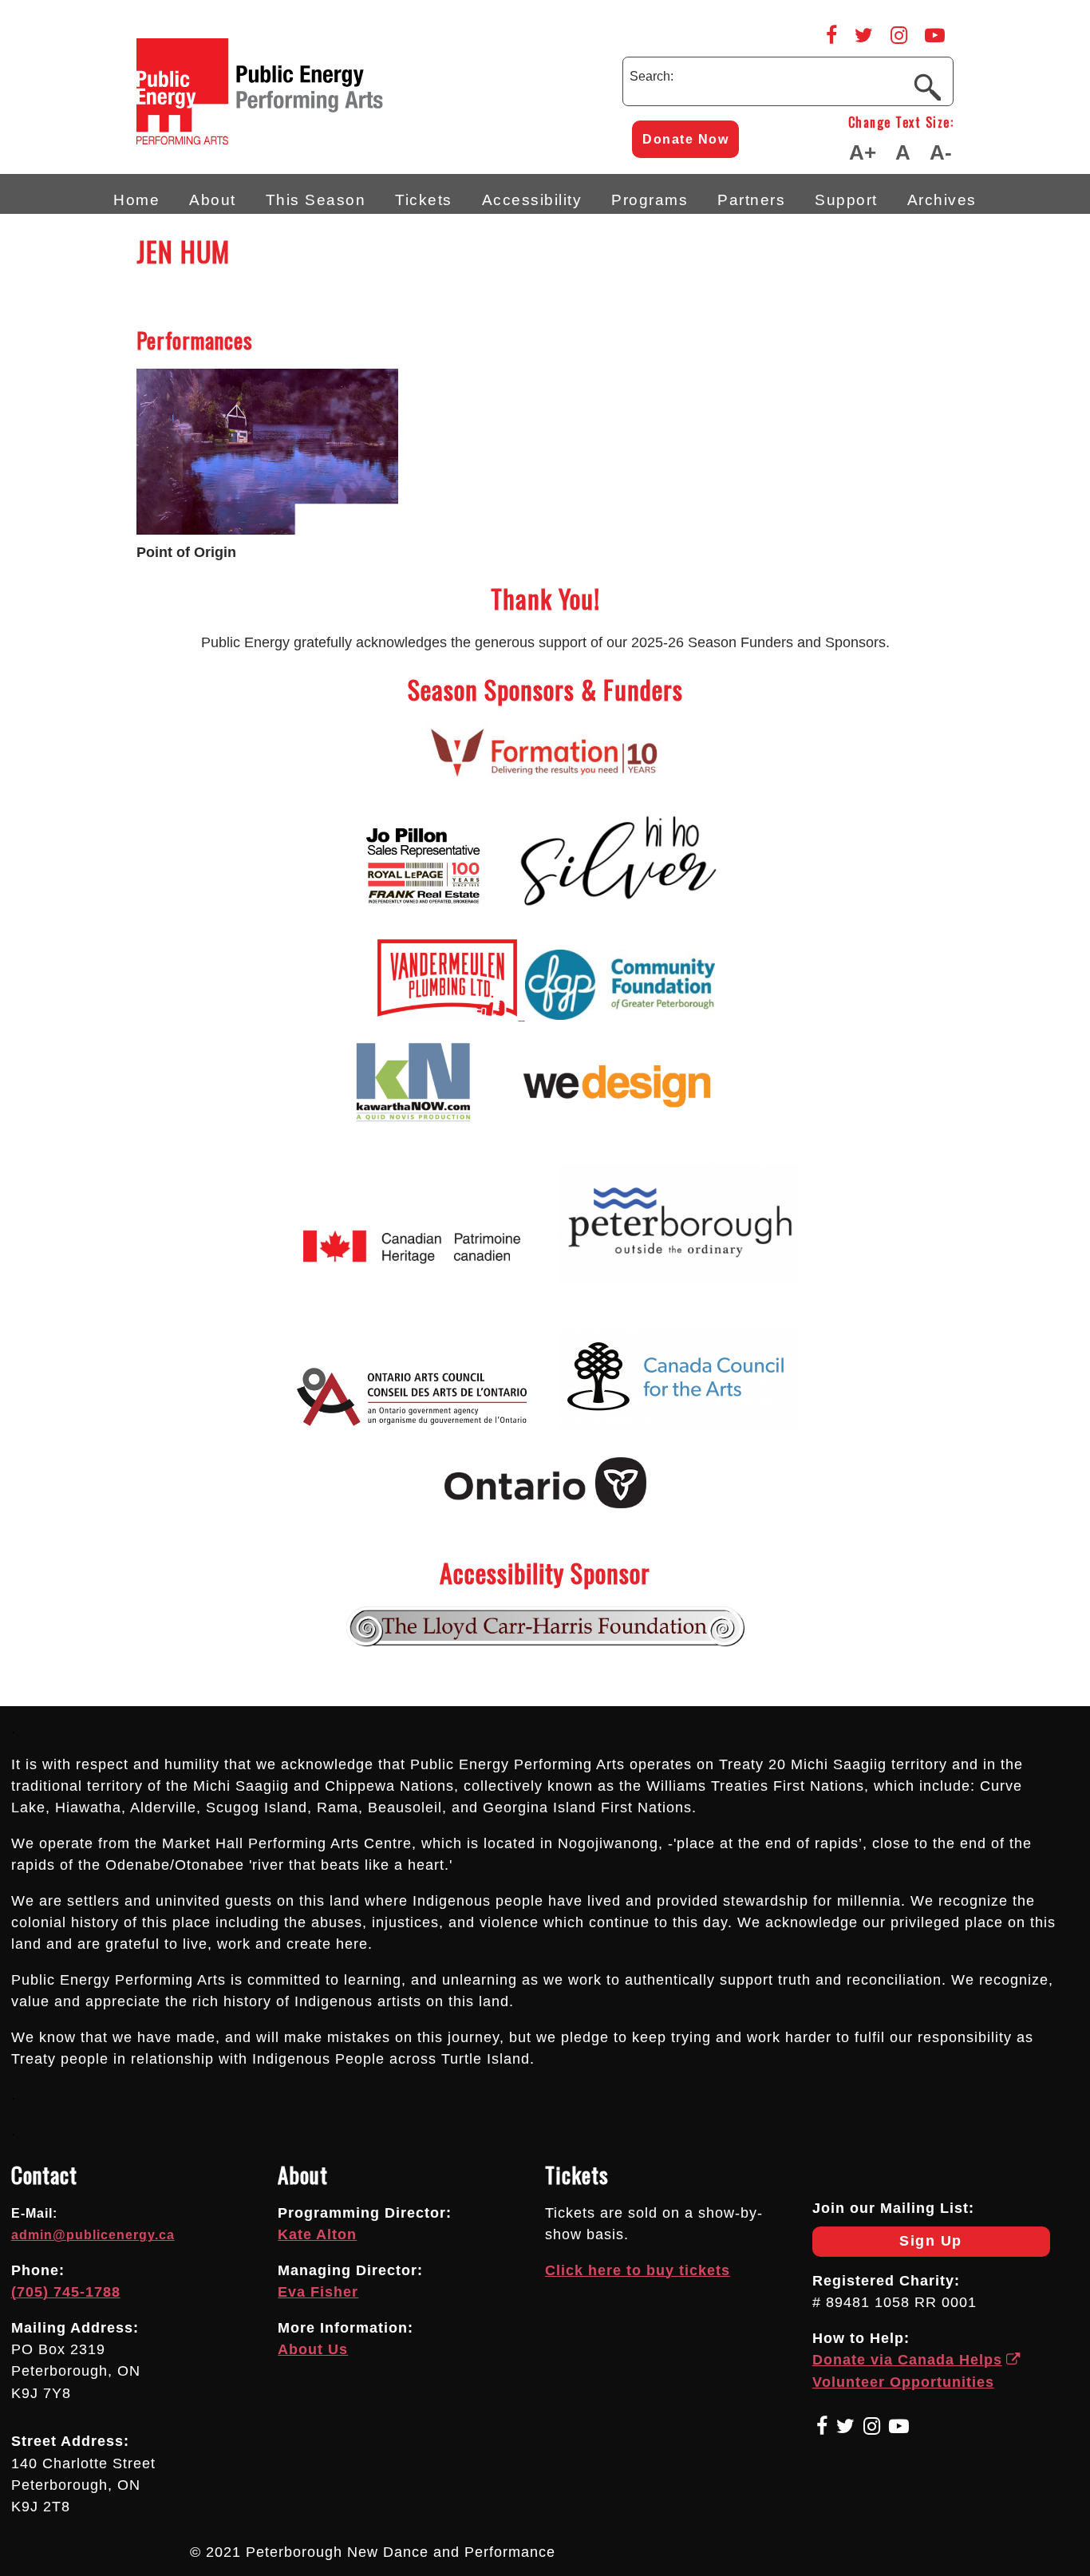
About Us (313, 2349)
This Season (316, 200)
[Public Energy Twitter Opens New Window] (864, 35)
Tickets (424, 200)
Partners (751, 200)
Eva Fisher (318, 2292)
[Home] (328, 140)
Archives (942, 200)
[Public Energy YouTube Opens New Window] (935, 35)
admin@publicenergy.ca (93, 2235)
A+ (863, 152)
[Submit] (927, 86)
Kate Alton (317, 2234)
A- (941, 152)
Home (136, 200)
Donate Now (685, 139)
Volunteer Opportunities (903, 2382)
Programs (650, 200)
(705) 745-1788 (66, 2292)
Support (846, 200)
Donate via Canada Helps (907, 2360)
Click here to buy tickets (638, 2270)
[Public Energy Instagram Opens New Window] (899, 35)
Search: (652, 76)
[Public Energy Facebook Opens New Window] (831, 35)
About (213, 200)
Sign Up (887, 2244)
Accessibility (532, 200)
